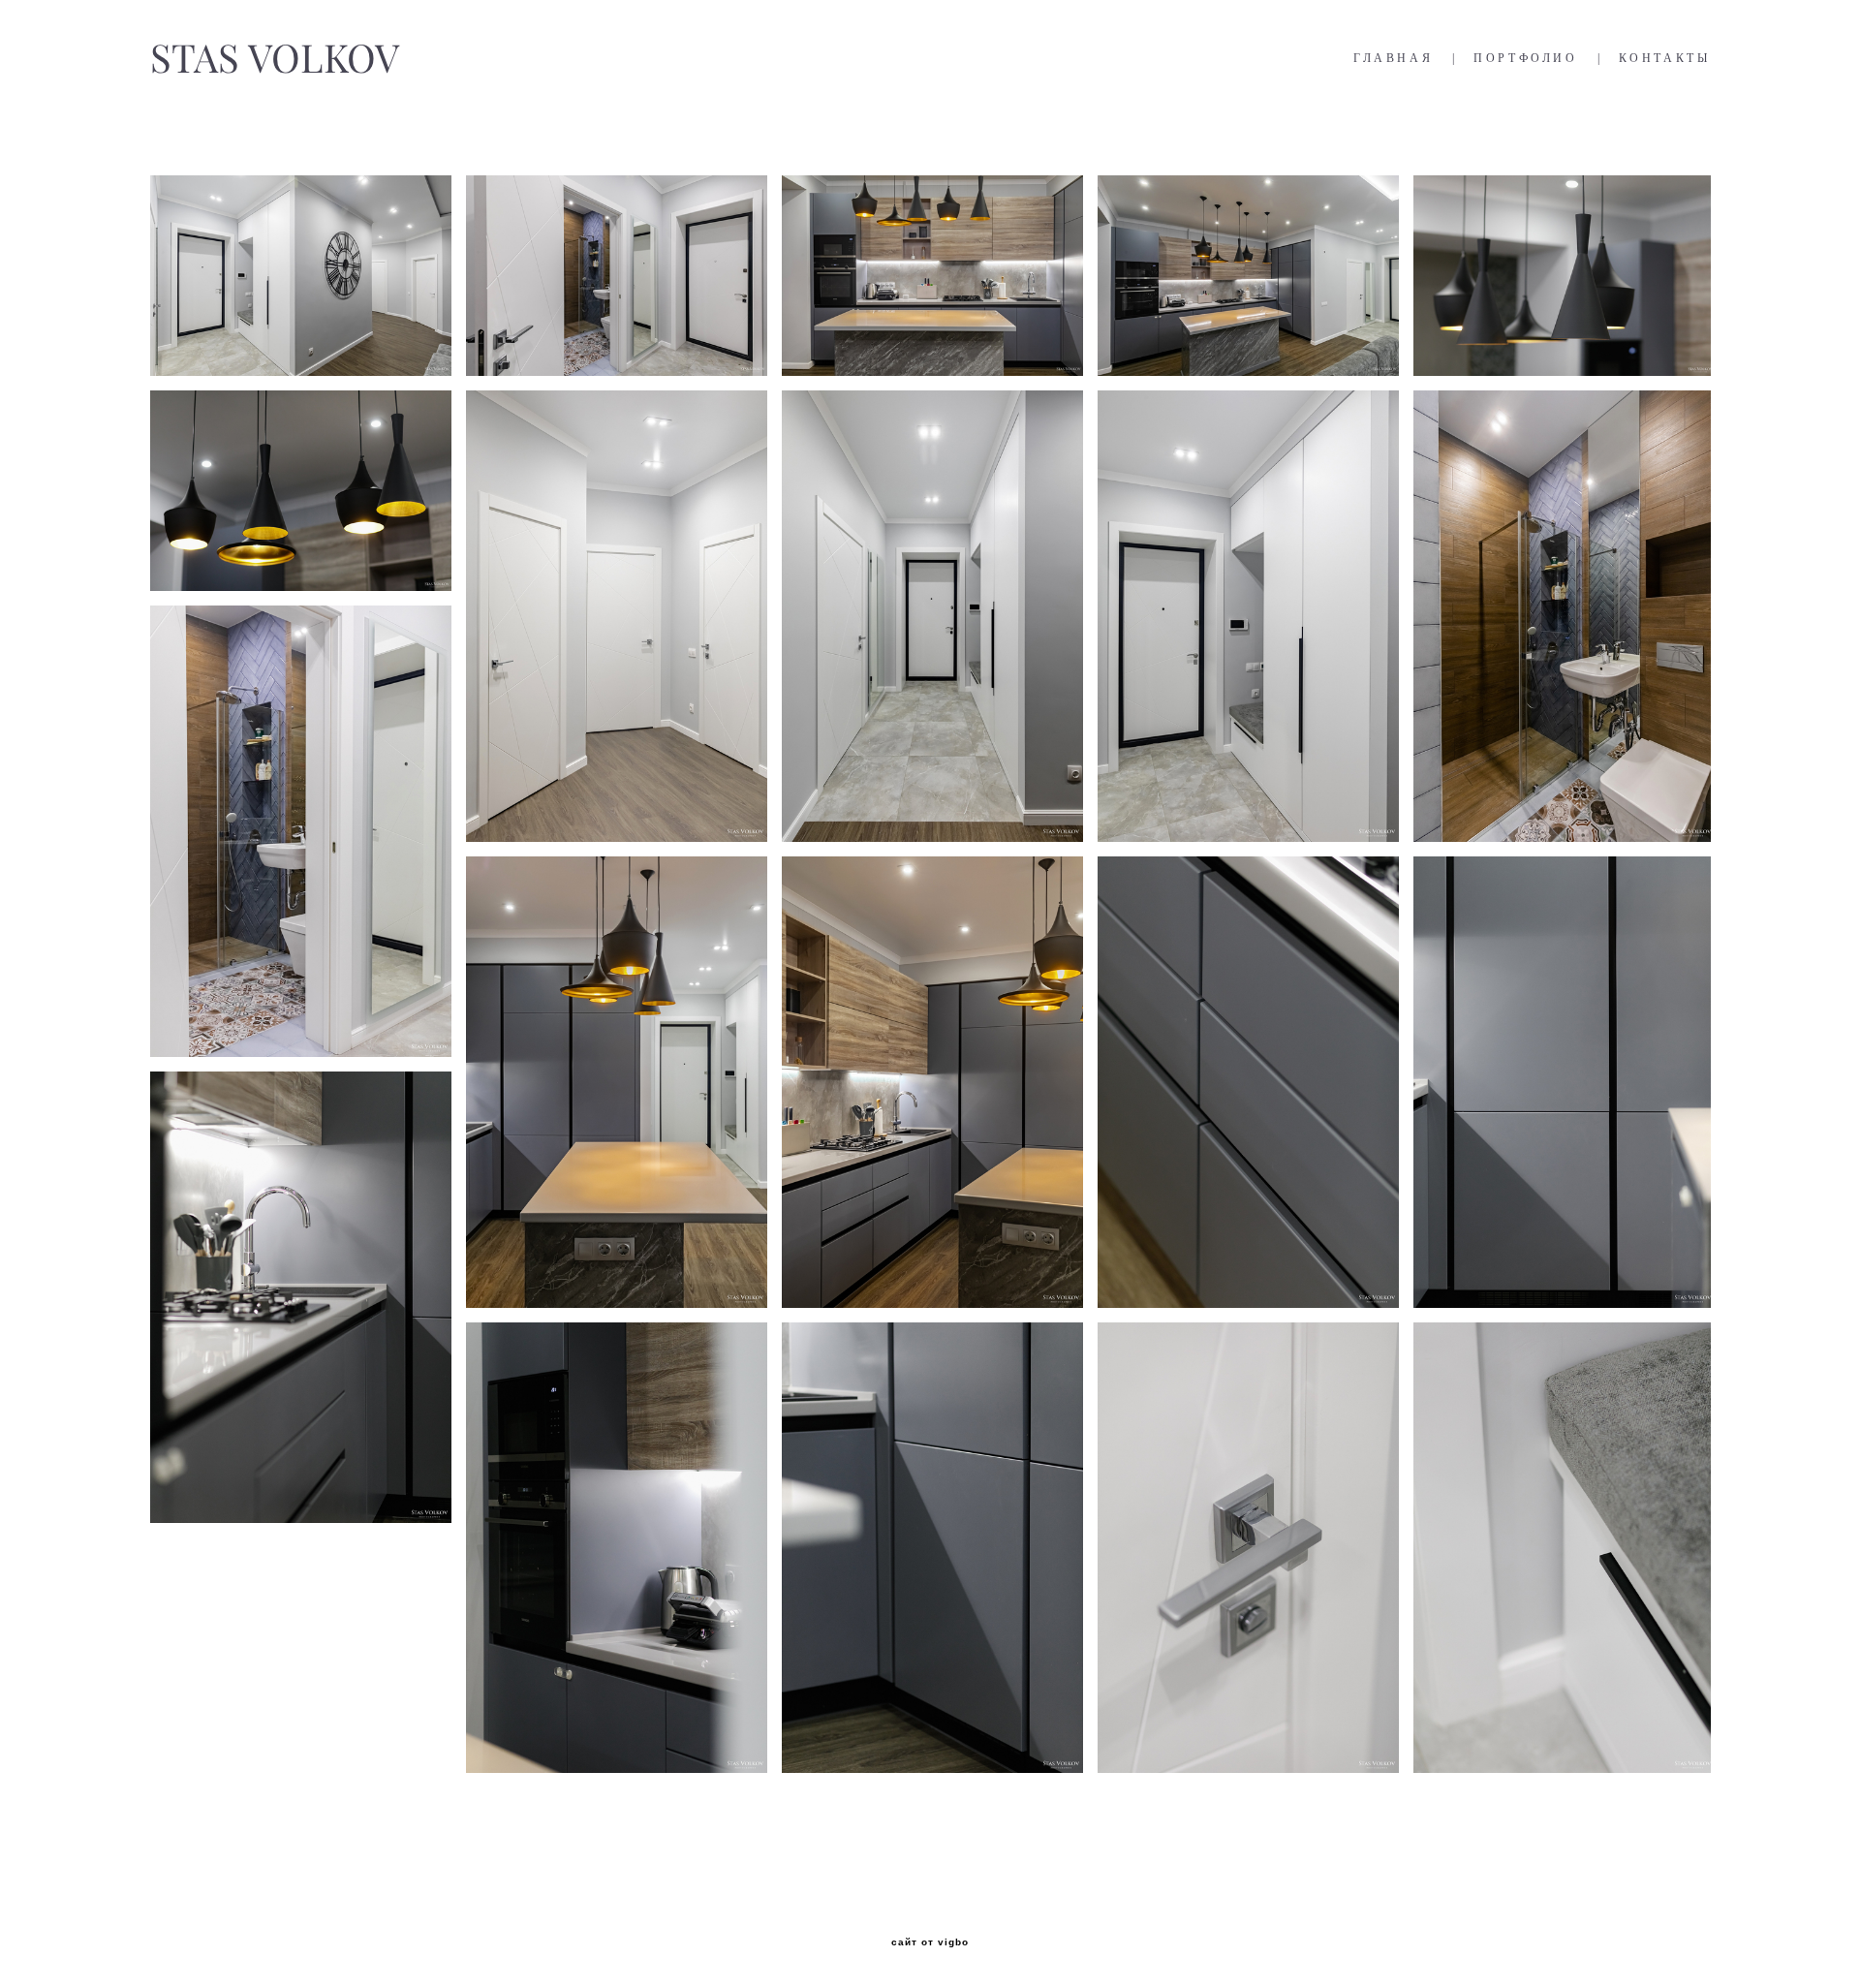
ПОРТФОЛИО (1525, 58)
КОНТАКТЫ (1665, 58)
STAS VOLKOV (275, 58)
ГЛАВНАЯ (1393, 58)
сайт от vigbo (930, 1942)
